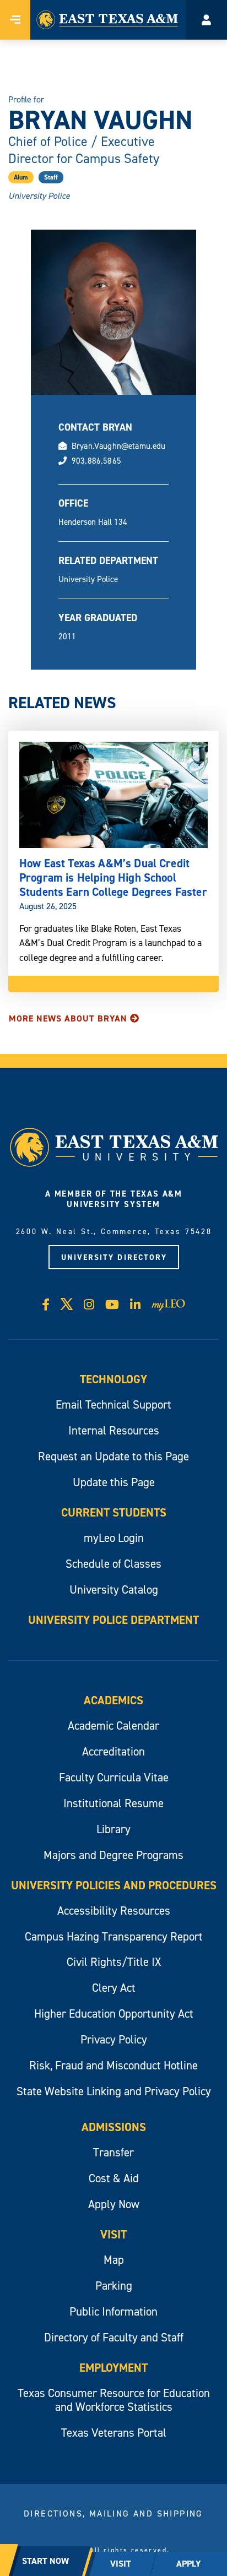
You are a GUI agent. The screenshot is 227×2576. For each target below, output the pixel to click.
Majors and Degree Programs (113, 1855)
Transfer (113, 2152)
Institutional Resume (113, 1803)
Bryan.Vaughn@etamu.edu (119, 446)
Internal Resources (114, 1430)
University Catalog (114, 1589)
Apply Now (114, 2204)
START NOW (45, 2561)
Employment (113, 2368)
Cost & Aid (114, 2178)
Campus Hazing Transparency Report (114, 1936)
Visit (113, 2234)
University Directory (114, 1257)
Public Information (113, 2311)
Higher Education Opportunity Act (114, 2013)
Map (114, 2260)
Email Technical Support (113, 1404)
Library (113, 1829)
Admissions (114, 2127)
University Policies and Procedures (114, 1885)
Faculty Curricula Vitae (114, 1777)
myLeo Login (114, 1538)
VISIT (121, 2564)
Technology (113, 1379)
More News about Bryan (68, 1018)
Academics (113, 1700)
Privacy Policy (114, 2039)
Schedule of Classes (113, 1564)
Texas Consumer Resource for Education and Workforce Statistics (114, 2400)
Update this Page (114, 1482)
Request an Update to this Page (113, 1456)
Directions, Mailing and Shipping (113, 2513)
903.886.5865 (96, 461)
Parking (114, 2286)
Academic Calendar (113, 1726)
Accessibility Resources (114, 1911)
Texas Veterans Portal (114, 2433)
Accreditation (113, 1751)
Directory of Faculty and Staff (114, 2337)
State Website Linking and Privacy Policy (114, 2091)
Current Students (114, 1512)
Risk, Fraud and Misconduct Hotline (113, 2065)
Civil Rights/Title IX (114, 1962)
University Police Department (113, 1620)
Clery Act (114, 1988)
